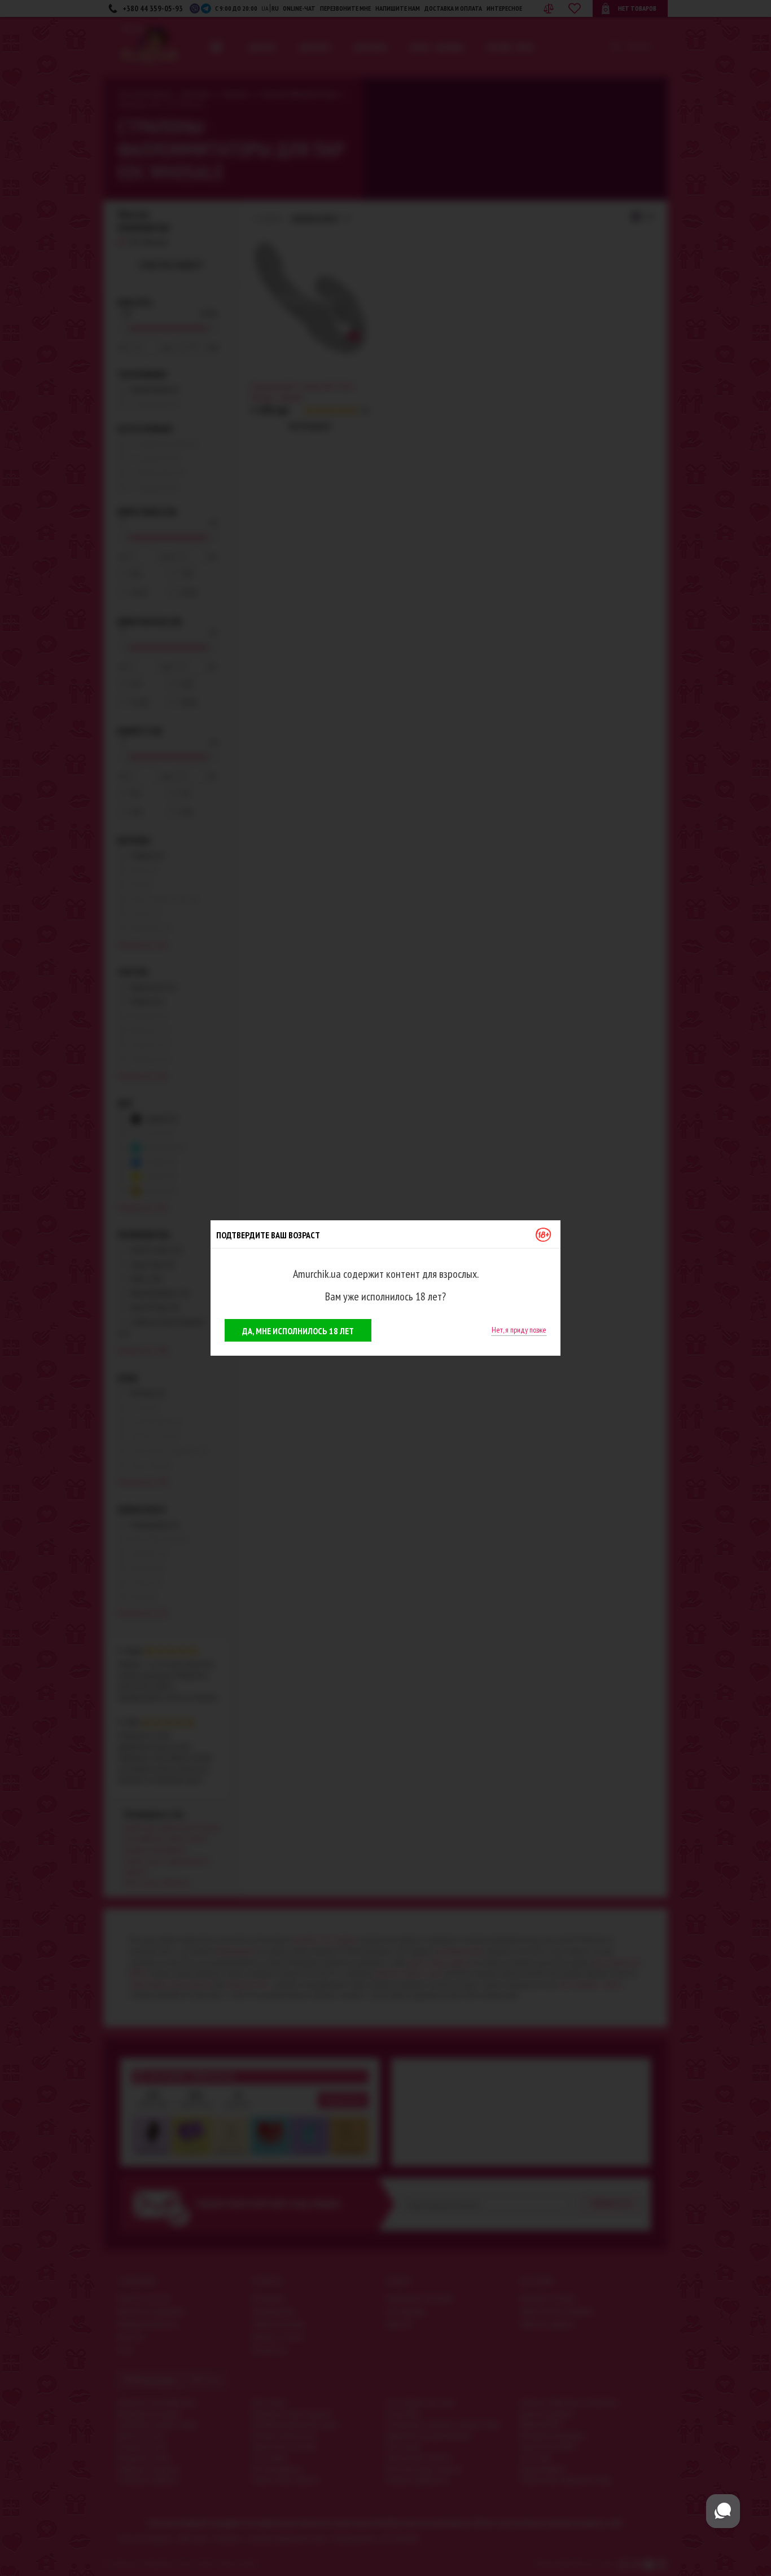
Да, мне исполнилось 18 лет (298, 1331)
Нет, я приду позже (519, 1330)
